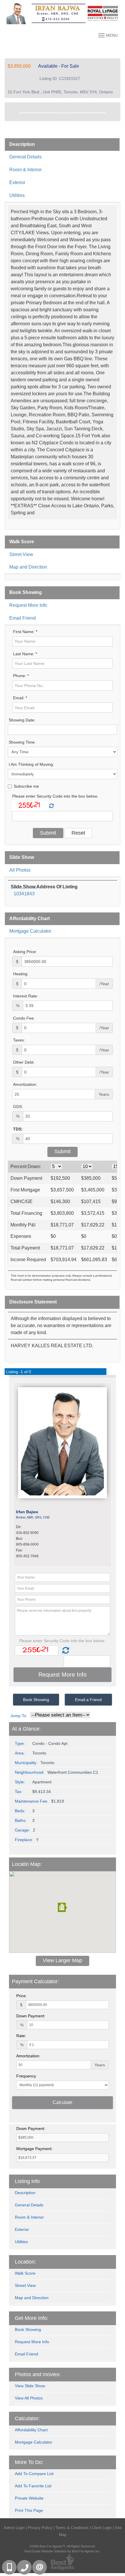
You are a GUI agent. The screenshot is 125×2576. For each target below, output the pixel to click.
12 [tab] (19, 104)
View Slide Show (30, 2386)
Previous (18, 112)
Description (22, 144)
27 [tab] (54, 112)
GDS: (18, 1107)
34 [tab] (58, 120)
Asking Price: (25, 952)
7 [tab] (71, 96)
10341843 (24, 894)
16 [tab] (54, 104)
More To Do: (29, 2462)
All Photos (20, 870)
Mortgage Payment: (34, 2149)
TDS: (18, 1129)
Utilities (17, 195)
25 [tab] (36, 112)
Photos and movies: (38, 2374)
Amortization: (25, 1084)
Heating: (21, 974)
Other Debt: (24, 1062)
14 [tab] (36, 104)
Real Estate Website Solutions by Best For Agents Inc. (63, 2551)
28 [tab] (63, 112)
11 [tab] (106, 96)
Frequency (26, 2076)
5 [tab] (54, 96)
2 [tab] (28, 96)
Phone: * (21, 676)
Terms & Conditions (72, 2528)
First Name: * (25, 632)
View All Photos (29, 2398)
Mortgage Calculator (30, 931)
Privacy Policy (40, 2528)
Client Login (102, 2528)
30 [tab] (80, 112)
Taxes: (19, 1040)
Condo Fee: (24, 1018)
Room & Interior (25, 170)
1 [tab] (19, 96)
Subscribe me (26, 786)
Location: (25, 2262)
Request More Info (28, 605)
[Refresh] (51, 806)
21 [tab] (97, 104)
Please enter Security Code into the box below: (55, 796)
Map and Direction (28, 567)
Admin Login (14, 2528)
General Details (25, 157)
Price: (22, 1996)
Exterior (17, 182)
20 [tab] (89, 104)
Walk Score (22, 542)
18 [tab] (71, 104)
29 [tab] (71, 112)
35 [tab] (67, 120)
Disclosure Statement (33, 1302)
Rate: (21, 2036)
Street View (21, 554)
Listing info (27, 2181)
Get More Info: (32, 2318)
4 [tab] (45, 96)
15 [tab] (45, 104)
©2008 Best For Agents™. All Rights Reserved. (63, 2546)
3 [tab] (36, 96)
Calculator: (27, 2418)
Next (107, 112)
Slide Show (22, 857)
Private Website (29, 2498)
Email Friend (23, 618)
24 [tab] (28, 112)
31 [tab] (89, 112)
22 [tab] (106, 104)
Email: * (20, 698)
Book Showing (26, 592)
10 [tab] (97, 96)
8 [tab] (80, 96)
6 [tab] (63, 96)
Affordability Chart (30, 919)
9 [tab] (89, 96)
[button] (63, 1907)
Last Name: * (25, 654)
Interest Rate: (26, 996)
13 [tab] (28, 104)
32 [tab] (97, 112)
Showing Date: (22, 720)
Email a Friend (88, 1700)
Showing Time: (22, 742)
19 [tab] (80, 104)
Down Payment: (31, 2016)
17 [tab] (63, 104)
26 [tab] (45, 112)
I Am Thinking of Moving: (31, 764)
